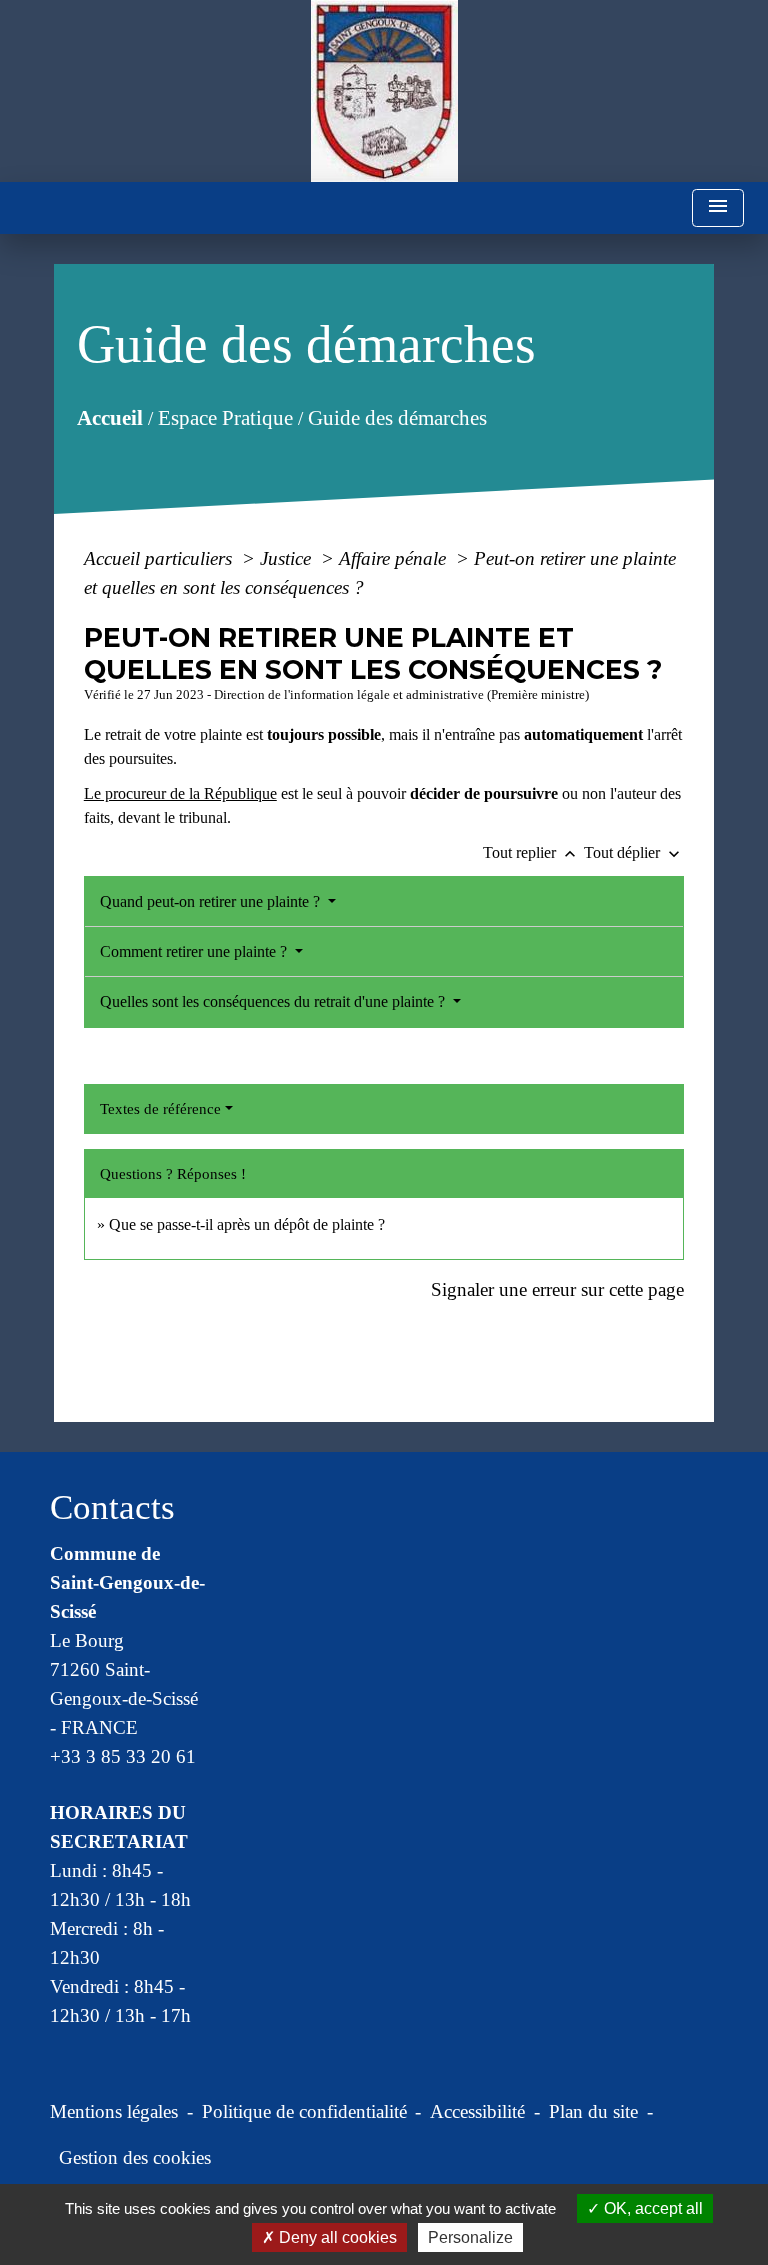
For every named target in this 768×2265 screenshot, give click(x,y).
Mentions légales (114, 2111)
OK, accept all (651, 2208)
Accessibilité (477, 2111)
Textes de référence (160, 1109)
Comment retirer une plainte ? (195, 951)
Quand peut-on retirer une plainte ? (212, 901)
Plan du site (593, 2111)
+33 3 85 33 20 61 (123, 1756)
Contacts (112, 1507)
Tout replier (531, 852)
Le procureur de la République (180, 793)
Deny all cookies (336, 2237)
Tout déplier (634, 852)
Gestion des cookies (135, 2157)
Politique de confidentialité (304, 2111)
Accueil (109, 417)
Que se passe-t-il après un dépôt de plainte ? (247, 1224)
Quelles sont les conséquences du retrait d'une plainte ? (274, 1001)
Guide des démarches (396, 417)
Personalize (470, 2237)
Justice (288, 558)
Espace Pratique (224, 417)
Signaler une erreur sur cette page (557, 1289)
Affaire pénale (395, 558)
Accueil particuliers (160, 558)
